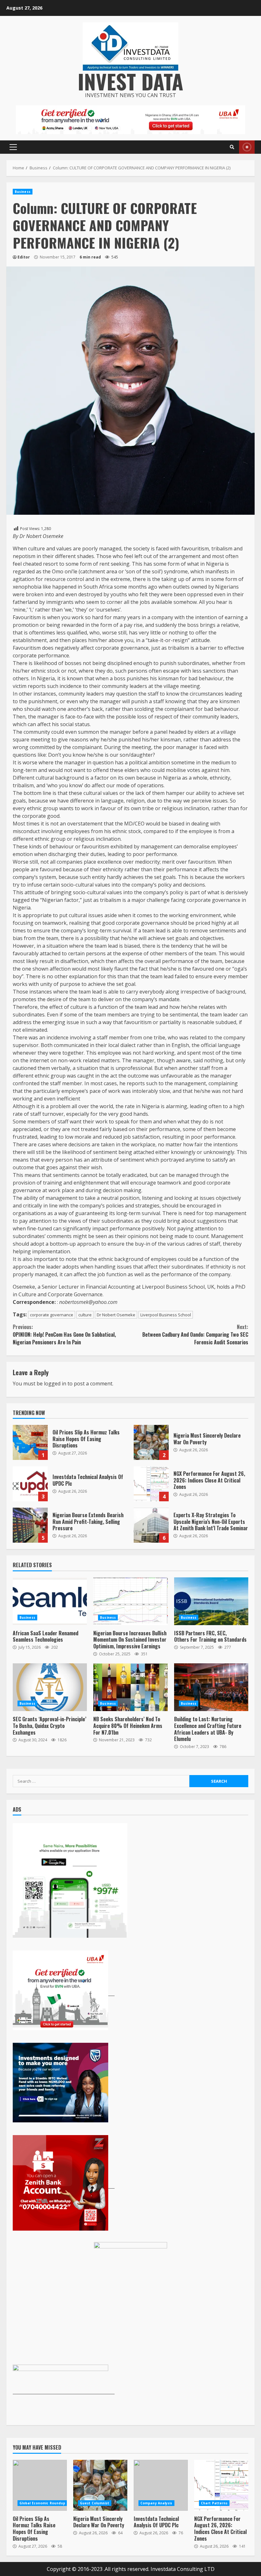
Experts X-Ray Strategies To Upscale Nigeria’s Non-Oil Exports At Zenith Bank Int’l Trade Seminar (151, 1525)
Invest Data (130, 81)
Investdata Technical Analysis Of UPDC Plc (30, 1484)
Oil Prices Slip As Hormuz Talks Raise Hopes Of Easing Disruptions (30, 1442)
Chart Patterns (214, 2503)
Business (23, 192)
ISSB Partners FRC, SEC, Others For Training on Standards (211, 1601)
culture (85, 1315)
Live (247, 147)
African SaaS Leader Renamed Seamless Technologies (50, 1601)
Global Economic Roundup (42, 2503)
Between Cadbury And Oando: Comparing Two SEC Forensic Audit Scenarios (195, 1334)
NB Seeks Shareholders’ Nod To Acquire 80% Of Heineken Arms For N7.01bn (130, 1687)
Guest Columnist (95, 2503)
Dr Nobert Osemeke (116, 1315)
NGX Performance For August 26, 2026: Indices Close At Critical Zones (151, 1484)
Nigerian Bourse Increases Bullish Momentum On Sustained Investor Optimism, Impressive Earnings (130, 1601)
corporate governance (52, 1315)
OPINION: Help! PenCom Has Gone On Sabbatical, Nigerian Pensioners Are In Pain (64, 1334)
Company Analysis (156, 2503)
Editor (24, 257)
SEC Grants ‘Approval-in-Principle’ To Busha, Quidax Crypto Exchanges (50, 1687)
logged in (55, 1384)
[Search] (232, 147)
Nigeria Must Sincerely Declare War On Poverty (151, 1442)
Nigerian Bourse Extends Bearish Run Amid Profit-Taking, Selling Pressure (30, 1525)
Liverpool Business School (166, 1315)
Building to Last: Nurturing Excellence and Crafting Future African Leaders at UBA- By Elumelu (211, 1687)
